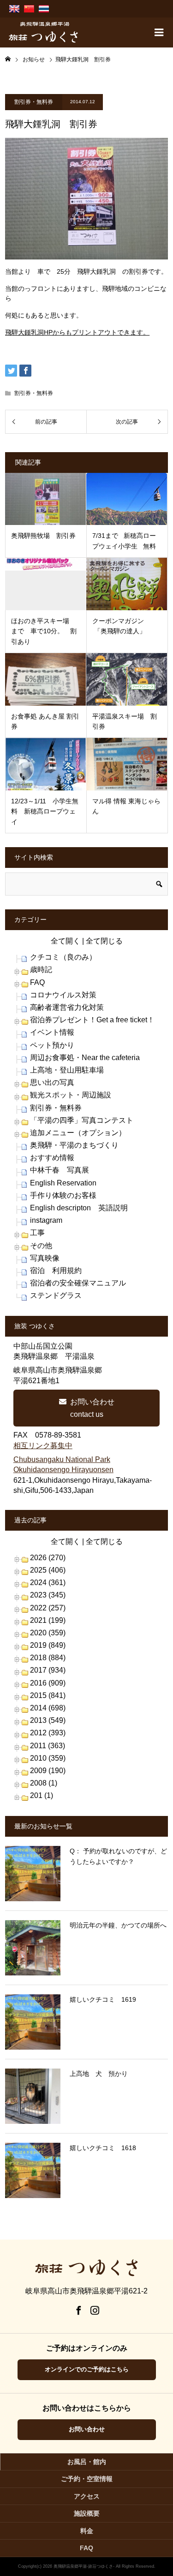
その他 (41, 1246)
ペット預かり (52, 1045)
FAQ (37, 982)
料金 (87, 2531)
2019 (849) (48, 1645)
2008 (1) (44, 1783)
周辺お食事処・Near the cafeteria (85, 1058)
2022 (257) (48, 1608)
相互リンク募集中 (43, 1446)
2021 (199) (48, 1620)
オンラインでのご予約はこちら (87, 2369)
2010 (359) (48, 1758)
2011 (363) (48, 1746)
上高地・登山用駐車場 (67, 1070)
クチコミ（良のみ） (63, 957)
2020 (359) (48, 1633)
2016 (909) (48, 1683)
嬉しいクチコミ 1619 (103, 1999)
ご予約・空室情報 (87, 2479)
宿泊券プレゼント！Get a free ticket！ (92, 1020)
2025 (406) (48, 1570)
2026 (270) (48, 1558)
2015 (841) (48, 1695)
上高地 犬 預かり (99, 2074)
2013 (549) (48, 1720)
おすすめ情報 (52, 1158)
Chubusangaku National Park (62, 1459)
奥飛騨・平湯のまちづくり (74, 1145)
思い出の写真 (52, 1082)
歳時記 (41, 970)
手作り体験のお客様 (63, 1195)
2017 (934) (48, 1670)
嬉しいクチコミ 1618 (103, 2148)
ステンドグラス (56, 1295)
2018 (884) (48, 1658)
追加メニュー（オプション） (78, 1133)
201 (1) (42, 1795)
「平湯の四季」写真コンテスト (82, 1120)
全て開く (66, 941)
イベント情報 (52, 1032)
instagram (46, 1220)
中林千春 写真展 (60, 1170)
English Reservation (63, 1183)
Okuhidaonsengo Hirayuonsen (63, 1470)
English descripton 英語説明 (79, 1208)
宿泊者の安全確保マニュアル (78, 1283)
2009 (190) (48, 1771)
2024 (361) (48, 1583)
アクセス (87, 2496)
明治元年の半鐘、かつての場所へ (118, 1925)
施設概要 (87, 2513)
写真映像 (45, 1258)
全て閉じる (104, 941)
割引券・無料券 (34, 102)
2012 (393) (48, 1733)
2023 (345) (48, 1595)
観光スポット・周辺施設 (71, 1095)
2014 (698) (48, 1708)
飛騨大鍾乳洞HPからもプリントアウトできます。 (77, 332)
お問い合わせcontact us (92, 1408)
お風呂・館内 (87, 2462)
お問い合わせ (87, 2429)
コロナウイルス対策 (63, 995)
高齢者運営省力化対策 (67, 1007)
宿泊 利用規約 (56, 1270)
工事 (37, 1233)
